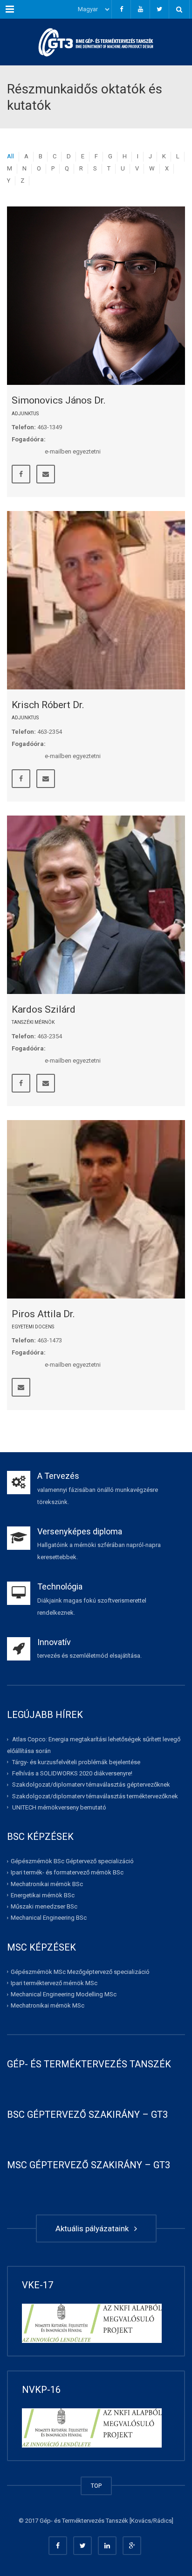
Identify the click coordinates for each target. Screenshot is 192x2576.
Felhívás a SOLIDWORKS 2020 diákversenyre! (72, 1773)
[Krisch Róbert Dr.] (96, 600)
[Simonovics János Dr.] (96, 296)
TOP (96, 2486)
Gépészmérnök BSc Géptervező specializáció (72, 1861)
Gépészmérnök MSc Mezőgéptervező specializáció (80, 1972)
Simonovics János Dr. (59, 400)
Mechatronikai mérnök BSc (47, 1884)
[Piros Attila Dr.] (96, 1209)
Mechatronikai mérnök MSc (48, 2005)
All (10, 156)
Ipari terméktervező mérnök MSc (54, 1983)
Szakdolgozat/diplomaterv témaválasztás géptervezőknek (91, 1785)
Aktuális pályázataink (94, 2228)
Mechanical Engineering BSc (49, 1918)
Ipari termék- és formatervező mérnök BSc (67, 1872)
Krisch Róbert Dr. (48, 705)
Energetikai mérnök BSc (43, 1895)
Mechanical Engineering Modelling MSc (64, 1994)
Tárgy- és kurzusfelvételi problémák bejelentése (76, 1762)
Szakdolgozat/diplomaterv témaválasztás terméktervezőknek (95, 1796)
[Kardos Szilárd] (96, 905)
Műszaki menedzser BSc (44, 1906)
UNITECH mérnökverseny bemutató (59, 1807)
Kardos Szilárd (44, 1009)
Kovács (141, 2521)
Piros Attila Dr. (43, 1314)
